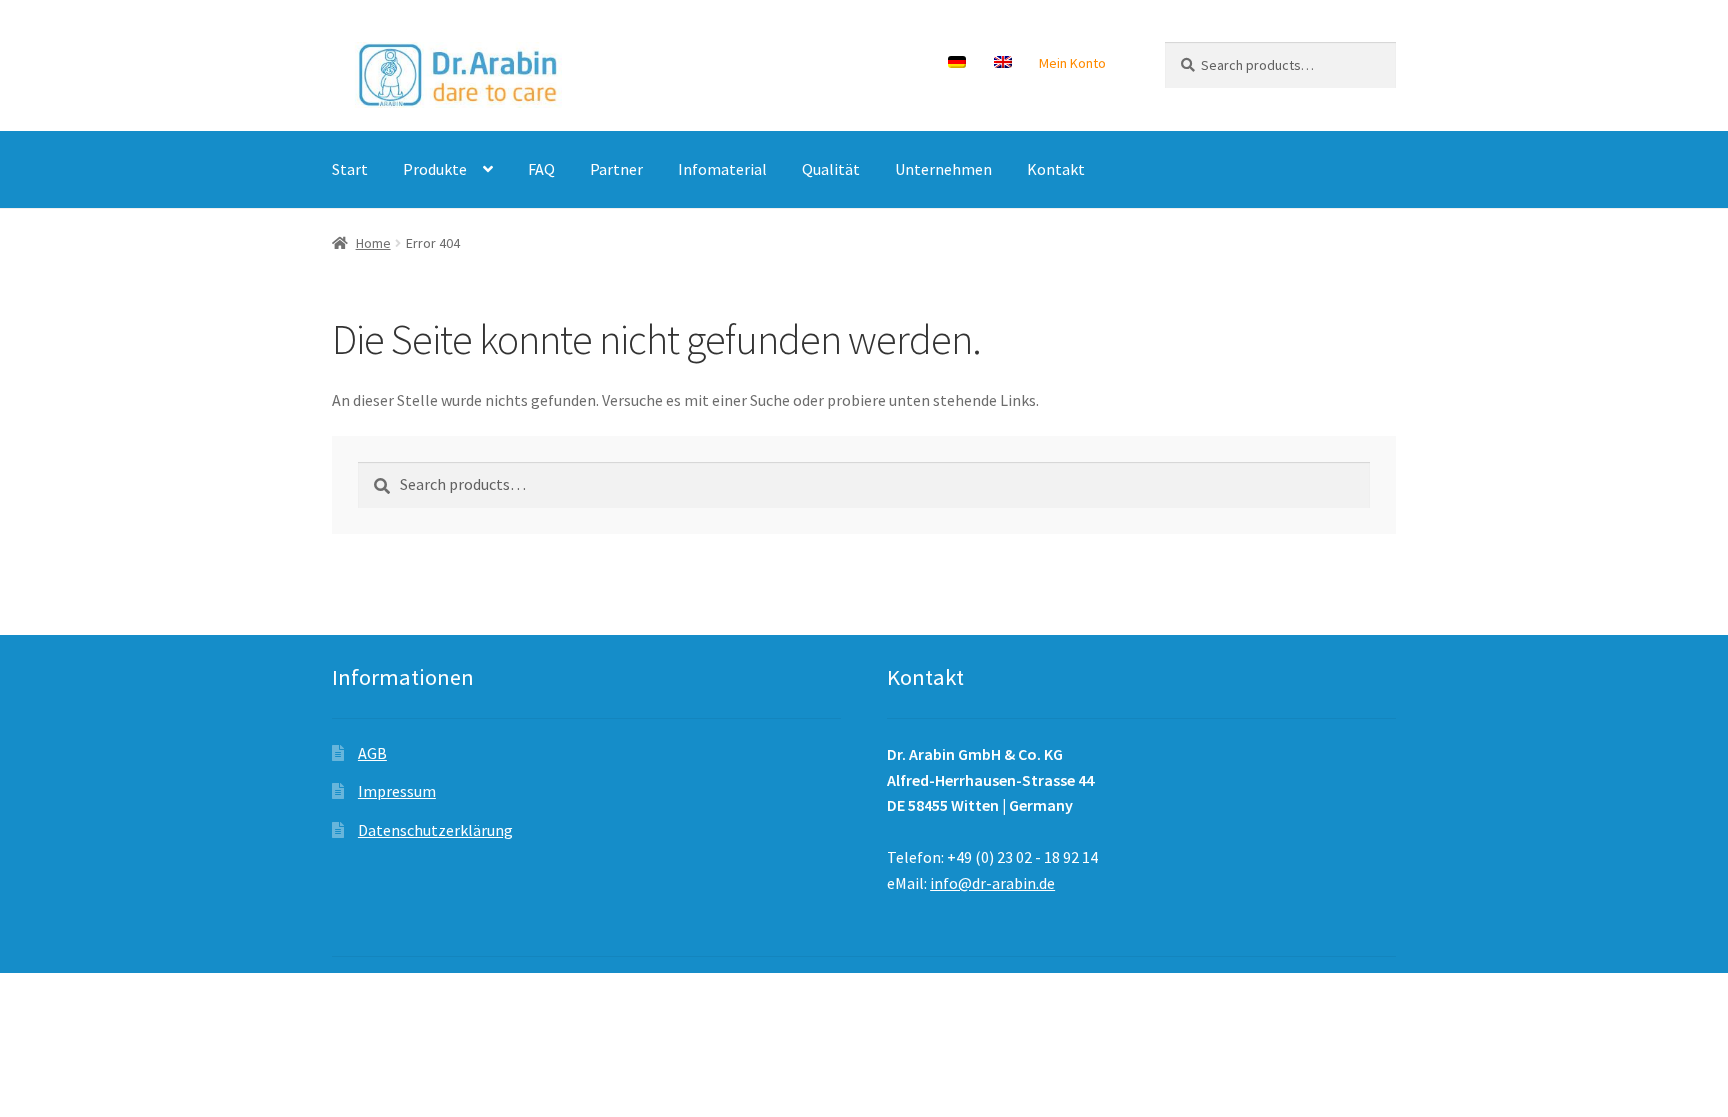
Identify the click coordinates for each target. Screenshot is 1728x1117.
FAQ (541, 169)
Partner (616, 169)
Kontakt (1056, 169)
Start (350, 169)
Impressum (397, 791)
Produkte (435, 169)
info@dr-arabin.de (992, 883)
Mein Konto (1072, 63)
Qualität (831, 169)
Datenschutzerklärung (435, 830)
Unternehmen (943, 169)
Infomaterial (722, 169)
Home (373, 243)
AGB (372, 753)
